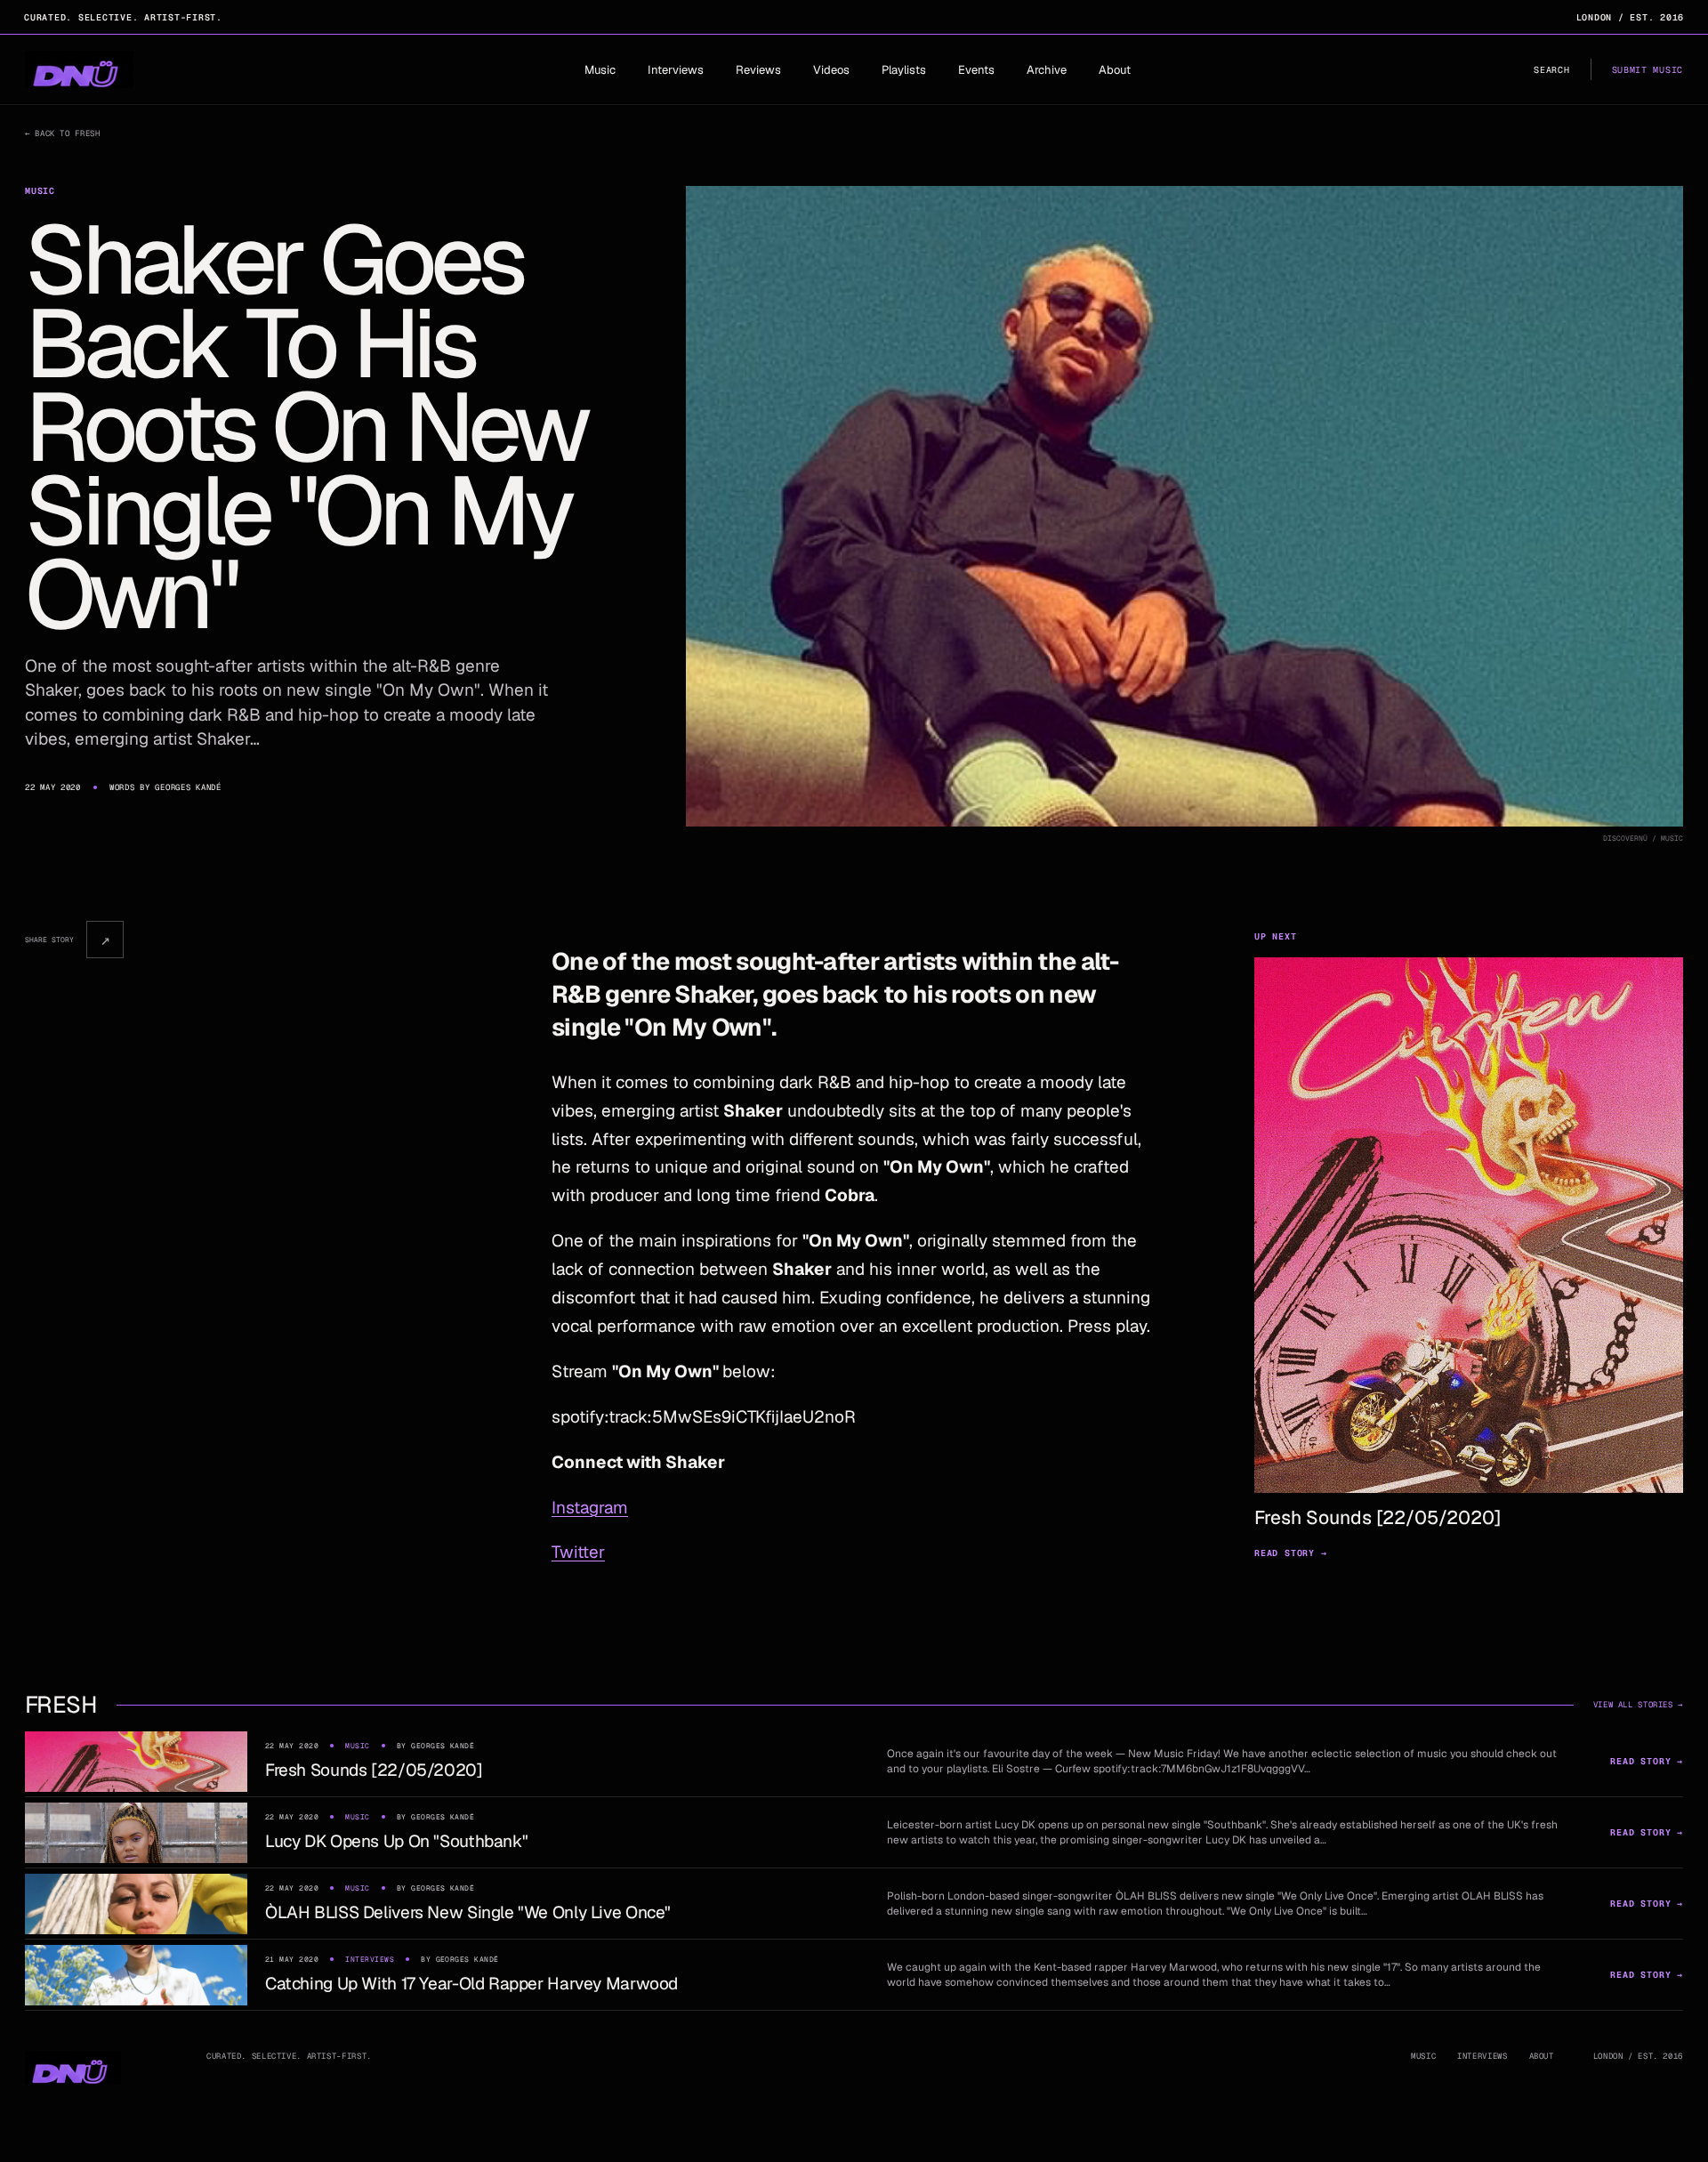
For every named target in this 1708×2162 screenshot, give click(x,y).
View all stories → (1638, 1705)
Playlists (904, 70)
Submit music (1648, 70)
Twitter (578, 1552)
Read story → (1291, 1553)
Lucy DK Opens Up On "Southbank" (396, 1841)
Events (976, 70)
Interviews (676, 70)
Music (600, 70)
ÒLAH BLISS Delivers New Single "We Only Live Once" (468, 1912)
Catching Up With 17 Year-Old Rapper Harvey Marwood (471, 1984)
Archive (1047, 70)
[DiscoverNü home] (79, 69)
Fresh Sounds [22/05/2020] (374, 1770)
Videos (831, 70)
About (1115, 70)
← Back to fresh (62, 133)
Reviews (758, 70)
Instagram (590, 1508)
